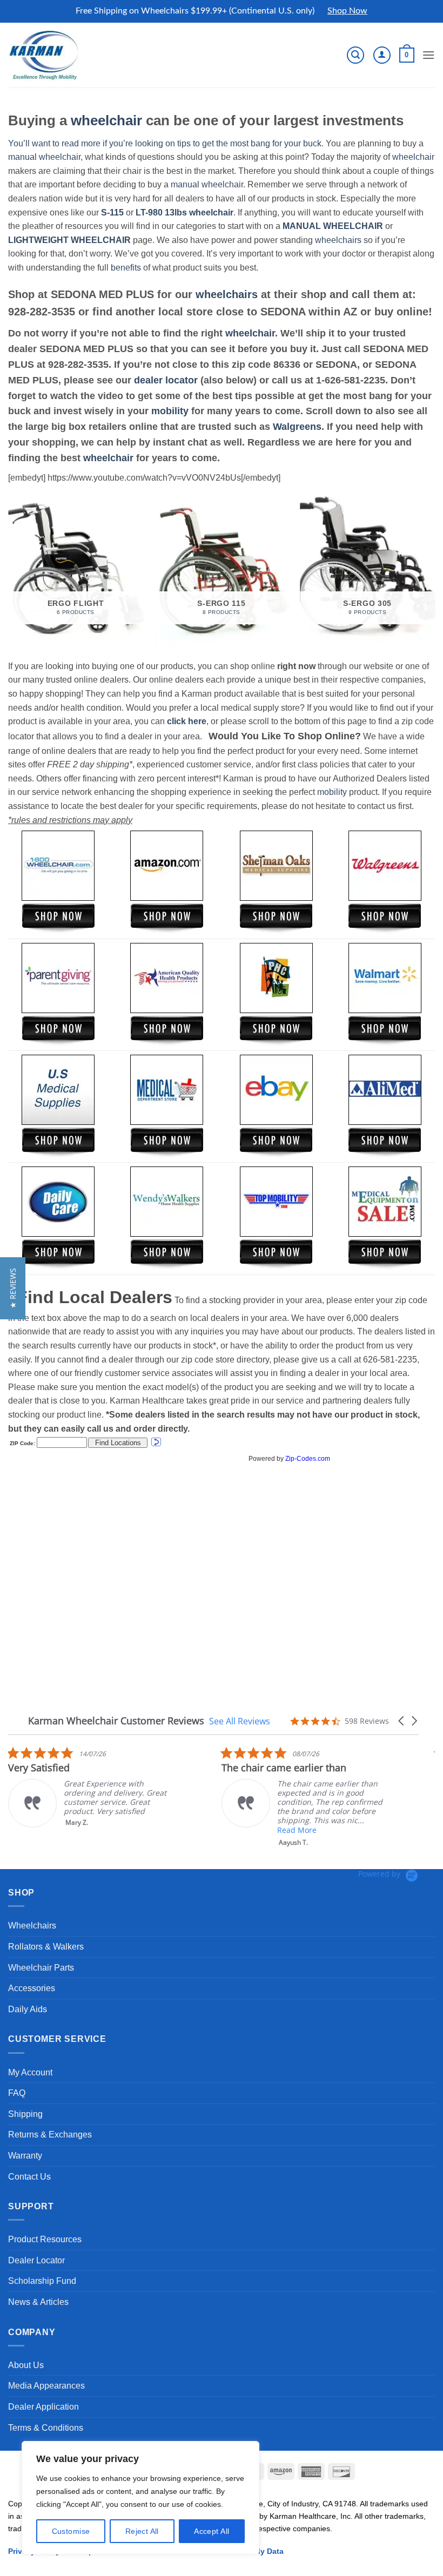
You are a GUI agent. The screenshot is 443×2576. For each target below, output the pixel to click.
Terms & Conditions (46, 2428)
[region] (140, 2498)
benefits (126, 268)
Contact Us (29, 2177)
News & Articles (38, 2302)
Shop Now (347, 11)
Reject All (142, 2531)
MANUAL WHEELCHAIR (333, 226)
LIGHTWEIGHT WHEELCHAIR (69, 240)
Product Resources (45, 2239)
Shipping (25, 2114)
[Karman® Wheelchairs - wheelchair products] (45, 55)
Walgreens (297, 427)
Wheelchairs (32, 1926)
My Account (30, 2072)
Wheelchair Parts (41, 1968)
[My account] (382, 55)
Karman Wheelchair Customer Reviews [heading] (116, 1721)
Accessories (32, 1988)
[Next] (434, 571)
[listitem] (89, 1787)
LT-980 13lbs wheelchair (184, 213)
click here (187, 721)
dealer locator (166, 380)
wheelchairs (338, 240)
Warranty (25, 2156)
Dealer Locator (36, 2260)
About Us (26, 2365)
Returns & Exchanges (50, 2135)
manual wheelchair (44, 157)
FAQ (17, 2093)
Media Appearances (46, 2386)
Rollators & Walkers (46, 1947)
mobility (170, 411)
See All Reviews (240, 1721)
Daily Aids (28, 2009)
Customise (71, 2531)
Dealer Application (43, 2407)
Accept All (212, 2531)
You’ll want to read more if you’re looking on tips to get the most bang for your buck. (166, 143)
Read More (297, 1830)
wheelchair (106, 120)
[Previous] (9, 571)
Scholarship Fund (42, 2281)
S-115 (113, 213)
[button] (355, 55)
